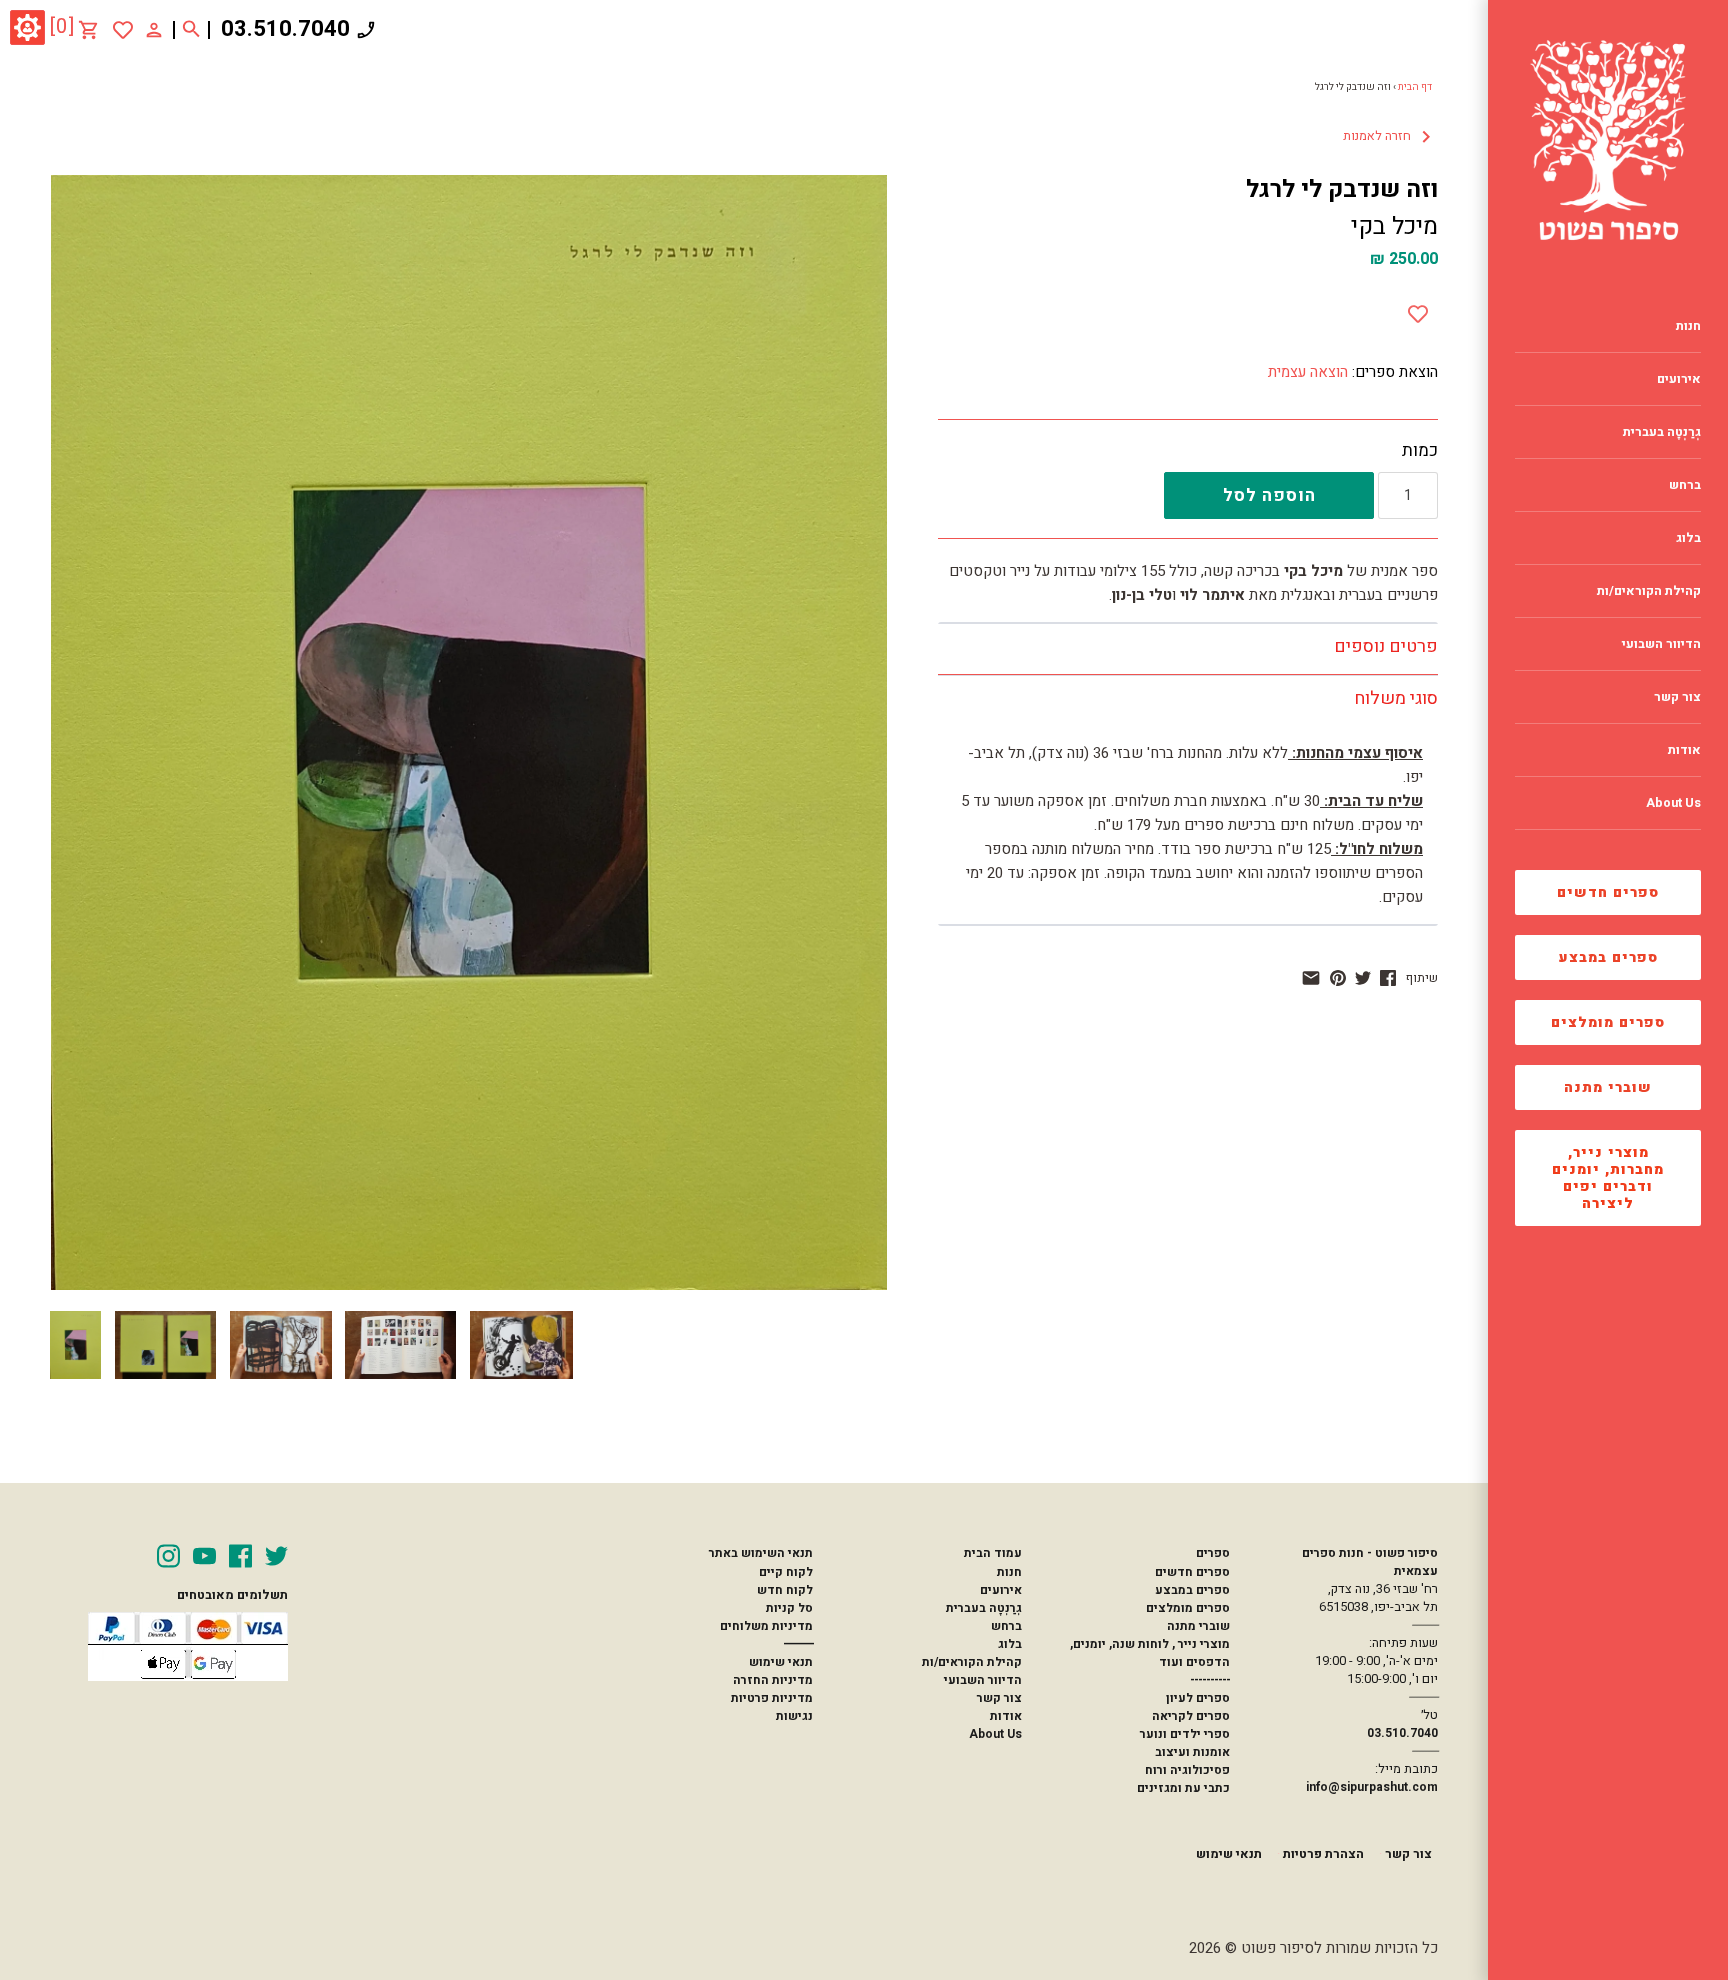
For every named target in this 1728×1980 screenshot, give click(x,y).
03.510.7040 (285, 29)
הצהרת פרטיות (1323, 1854)
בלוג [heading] (1688, 538)
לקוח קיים (786, 1572)
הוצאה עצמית (1308, 372)
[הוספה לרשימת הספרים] (1418, 310)
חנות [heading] (1688, 326)
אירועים (1001, 1590)
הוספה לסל (1269, 495)
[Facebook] (240, 1556)
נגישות (794, 1716)
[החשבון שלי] (154, 29)
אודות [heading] (1684, 750)
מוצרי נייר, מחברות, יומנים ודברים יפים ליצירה (1608, 1178)
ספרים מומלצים (1608, 1022)
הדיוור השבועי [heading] (1661, 644)
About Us (995, 1734)
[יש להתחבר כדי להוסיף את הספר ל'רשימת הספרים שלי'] (123, 30)
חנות (1009, 1572)
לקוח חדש (785, 1590)
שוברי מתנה (1608, 1087)
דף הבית (1415, 87)
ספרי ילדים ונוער (1185, 1734)
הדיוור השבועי (983, 1680)
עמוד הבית (993, 1553)
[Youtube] (204, 1556)
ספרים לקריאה (1191, 1716)
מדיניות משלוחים (766, 1626)
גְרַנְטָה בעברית (984, 1608)
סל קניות (789, 1608)
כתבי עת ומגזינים (1183, 1788)
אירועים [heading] (1679, 379)
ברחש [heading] (1685, 485)
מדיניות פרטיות (772, 1698)
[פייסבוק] (1388, 978)
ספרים (1213, 1553)
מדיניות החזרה (773, 1680)
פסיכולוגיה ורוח (1187, 1770)
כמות (1420, 451)
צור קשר (999, 1698)
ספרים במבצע (1608, 957)
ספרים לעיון (1198, 1698)
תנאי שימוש (781, 1662)
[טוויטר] (1363, 978)
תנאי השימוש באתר (761, 1553)
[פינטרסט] (1338, 978)
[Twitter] (276, 1556)
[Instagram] (168, 1556)
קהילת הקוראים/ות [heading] (1649, 591)
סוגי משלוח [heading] (1396, 698)
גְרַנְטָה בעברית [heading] (1662, 432)
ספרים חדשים (1608, 892)
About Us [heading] (1673, 803)
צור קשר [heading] (1677, 697)
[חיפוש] (191, 30)
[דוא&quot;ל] (1311, 978)
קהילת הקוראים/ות (972, 1662)
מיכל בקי (1394, 226)
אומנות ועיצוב (1192, 1752)
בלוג (1010, 1644)
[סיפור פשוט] (1608, 140)
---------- (1210, 1680)
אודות (1006, 1716)
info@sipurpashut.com (1372, 1787)
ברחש (1006, 1626)
